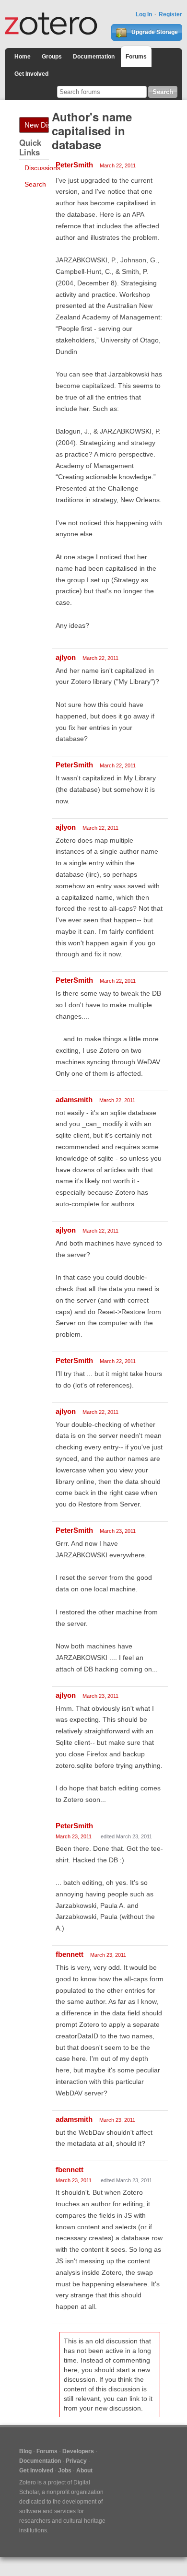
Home (23, 57)
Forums (136, 57)
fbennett (70, 1954)
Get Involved (31, 74)
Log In (144, 14)
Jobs (65, 2470)
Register (170, 14)
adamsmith (74, 1100)
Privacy (76, 2461)
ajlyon (66, 657)
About (84, 2470)
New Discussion (37, 125)
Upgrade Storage (154, 32)
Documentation (94, 57)
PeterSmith (74, 165)
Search (35, 184)
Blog (25, 2451)
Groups (52, 57)
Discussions (42, 168)
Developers (78, 2451)
